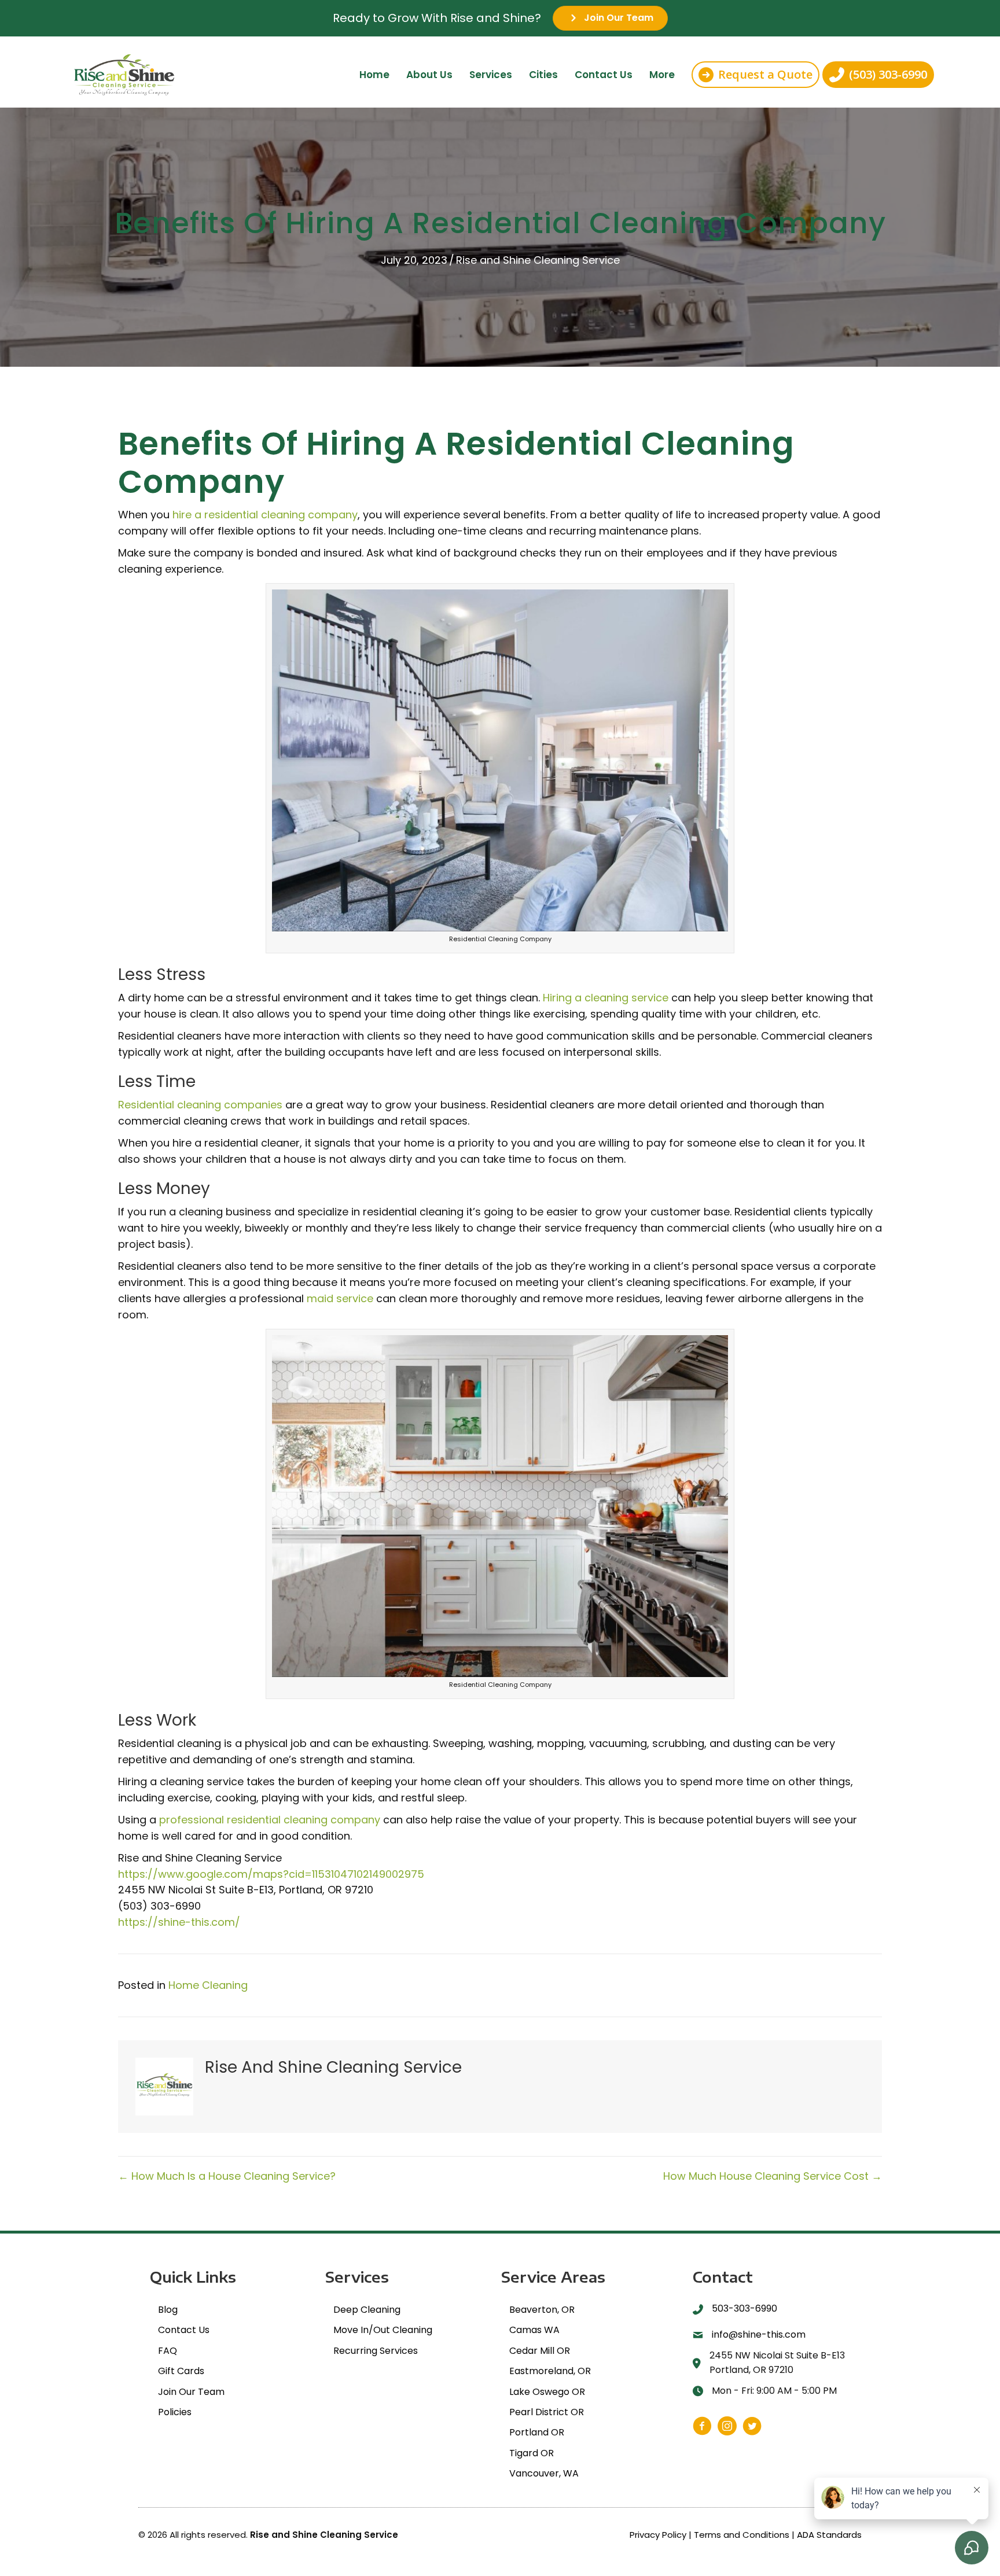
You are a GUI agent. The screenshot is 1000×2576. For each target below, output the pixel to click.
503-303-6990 (745, 2308)
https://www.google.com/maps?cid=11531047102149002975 (271, 1874)
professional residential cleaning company (270, 1820)
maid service (340, 1298)
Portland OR (537, 2432)
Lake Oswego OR (547, 2391)
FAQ (168, 2351)
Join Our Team (191, 2391)
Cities (543, 75)
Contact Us (604, 75)
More (662, 75)
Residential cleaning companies (200, 1105)
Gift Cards (181, 2371)
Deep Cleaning (367, 2310)
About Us (429, 75)
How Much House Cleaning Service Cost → (773, 2176)
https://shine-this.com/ (179, 1922)
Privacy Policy (658, 2534)
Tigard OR (532, 2453)
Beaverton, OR (542, 2310)
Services (491, 75)
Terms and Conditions (742, 2534)
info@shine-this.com (759, 2334)
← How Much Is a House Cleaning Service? (227, 2176)
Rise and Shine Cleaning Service (538, 260)
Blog (168, 2310)
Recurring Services (376, 2351)
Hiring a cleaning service (606, 998)
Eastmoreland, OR (550, 2371)
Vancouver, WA (544, 2473)
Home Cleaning (208, 1985)
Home (374, 75)
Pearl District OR (547, 2412)
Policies (175, 2412)
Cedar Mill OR (540, 2351)
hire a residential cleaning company (265, 515)
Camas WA (534, 2330)
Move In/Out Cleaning (383, 2330)
